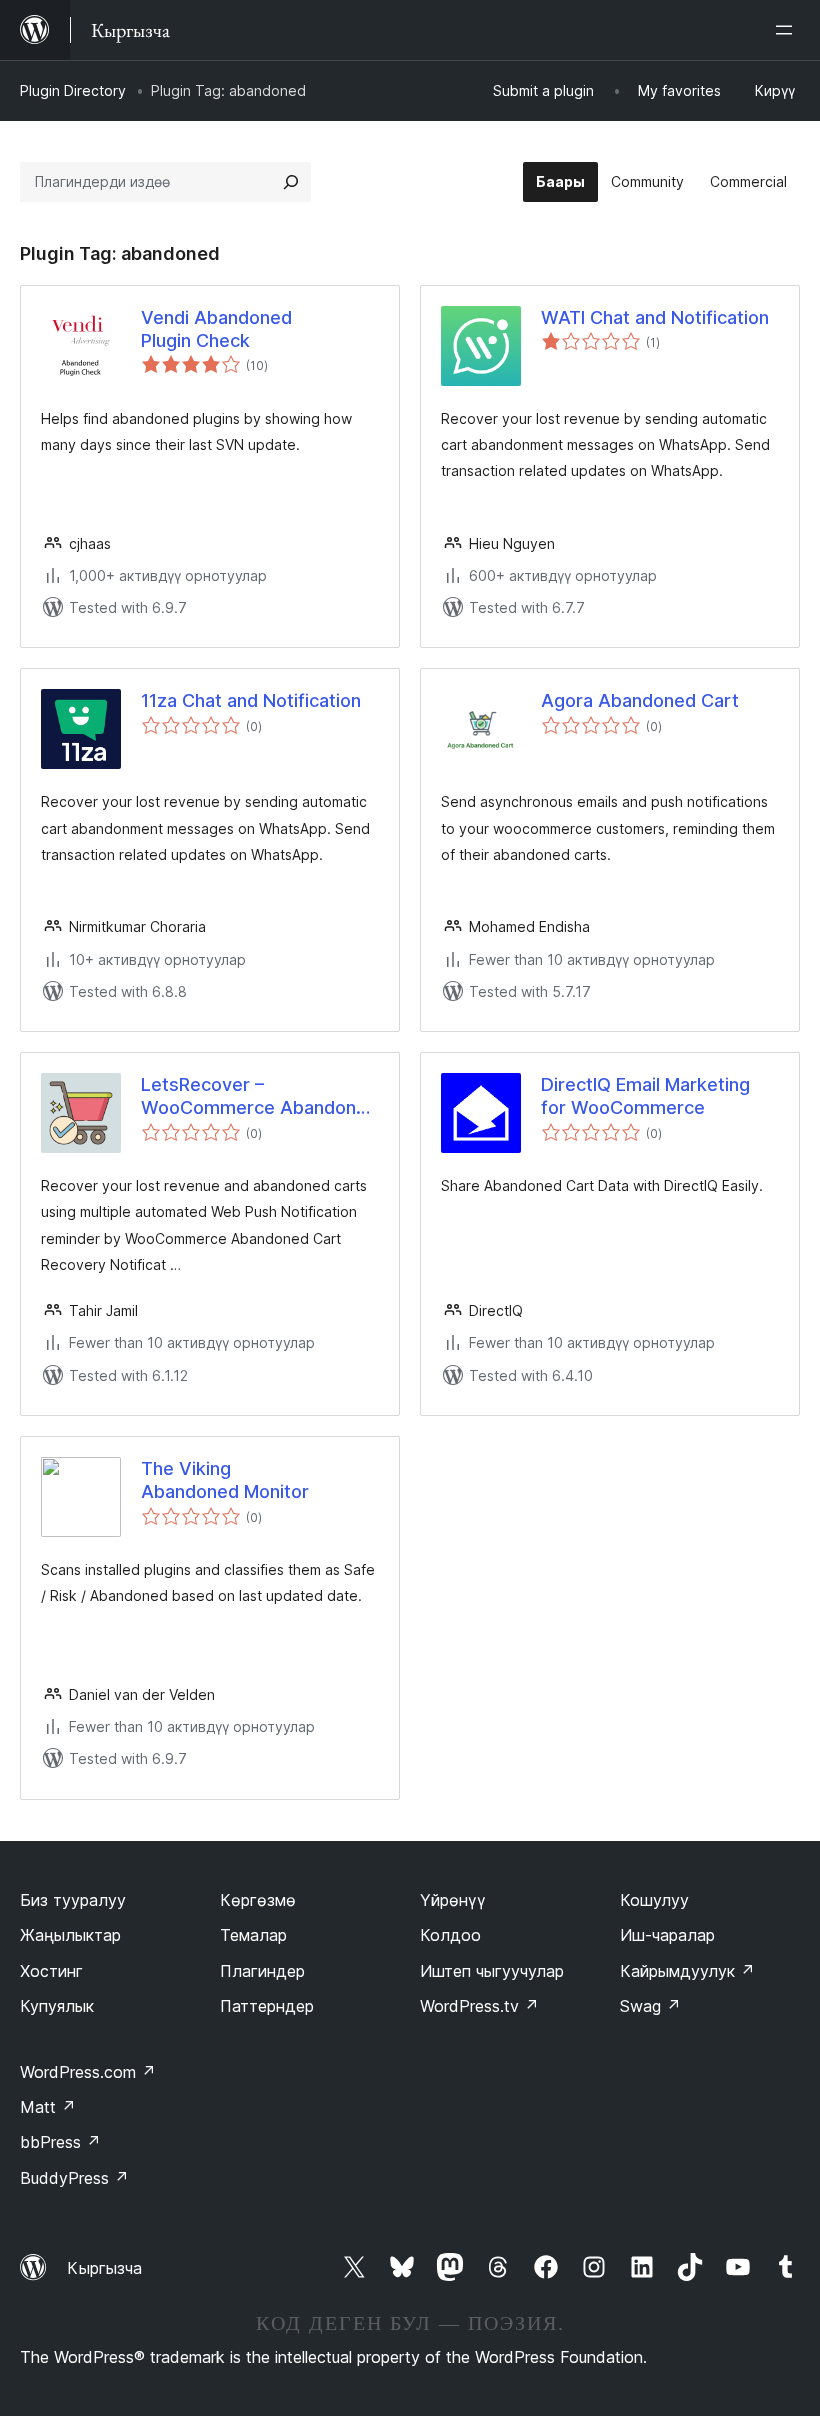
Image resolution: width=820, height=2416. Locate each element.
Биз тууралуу (73, 1900)
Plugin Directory (73, 90)
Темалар (253, 1935)
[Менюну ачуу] (788, 30)
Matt (48, 2107)
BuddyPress (74, 2178)
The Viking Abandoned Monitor (225, 1480)
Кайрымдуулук (687, 1971)
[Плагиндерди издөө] (291, 182)
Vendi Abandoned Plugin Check (216, 329)
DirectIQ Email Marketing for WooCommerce (645, 1096)
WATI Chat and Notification (655, 317)
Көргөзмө (258, 1900)
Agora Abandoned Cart (640, 700)
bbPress (60, 2142)
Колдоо (450, 1935)
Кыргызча (104, 2268)
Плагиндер (262, 1971)
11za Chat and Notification (251, 700)
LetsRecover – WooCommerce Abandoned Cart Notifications (259, 1097)
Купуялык (57, 2006)
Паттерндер (267, 2006)
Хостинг (51, 1971)
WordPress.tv (479, 2006)
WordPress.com (88, 2072)
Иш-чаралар (667, 1935)
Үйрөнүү (453, 1900)
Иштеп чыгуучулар (492, 1971)
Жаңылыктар (70, 1935)
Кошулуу (654, 1900)
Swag (650, 2006)
